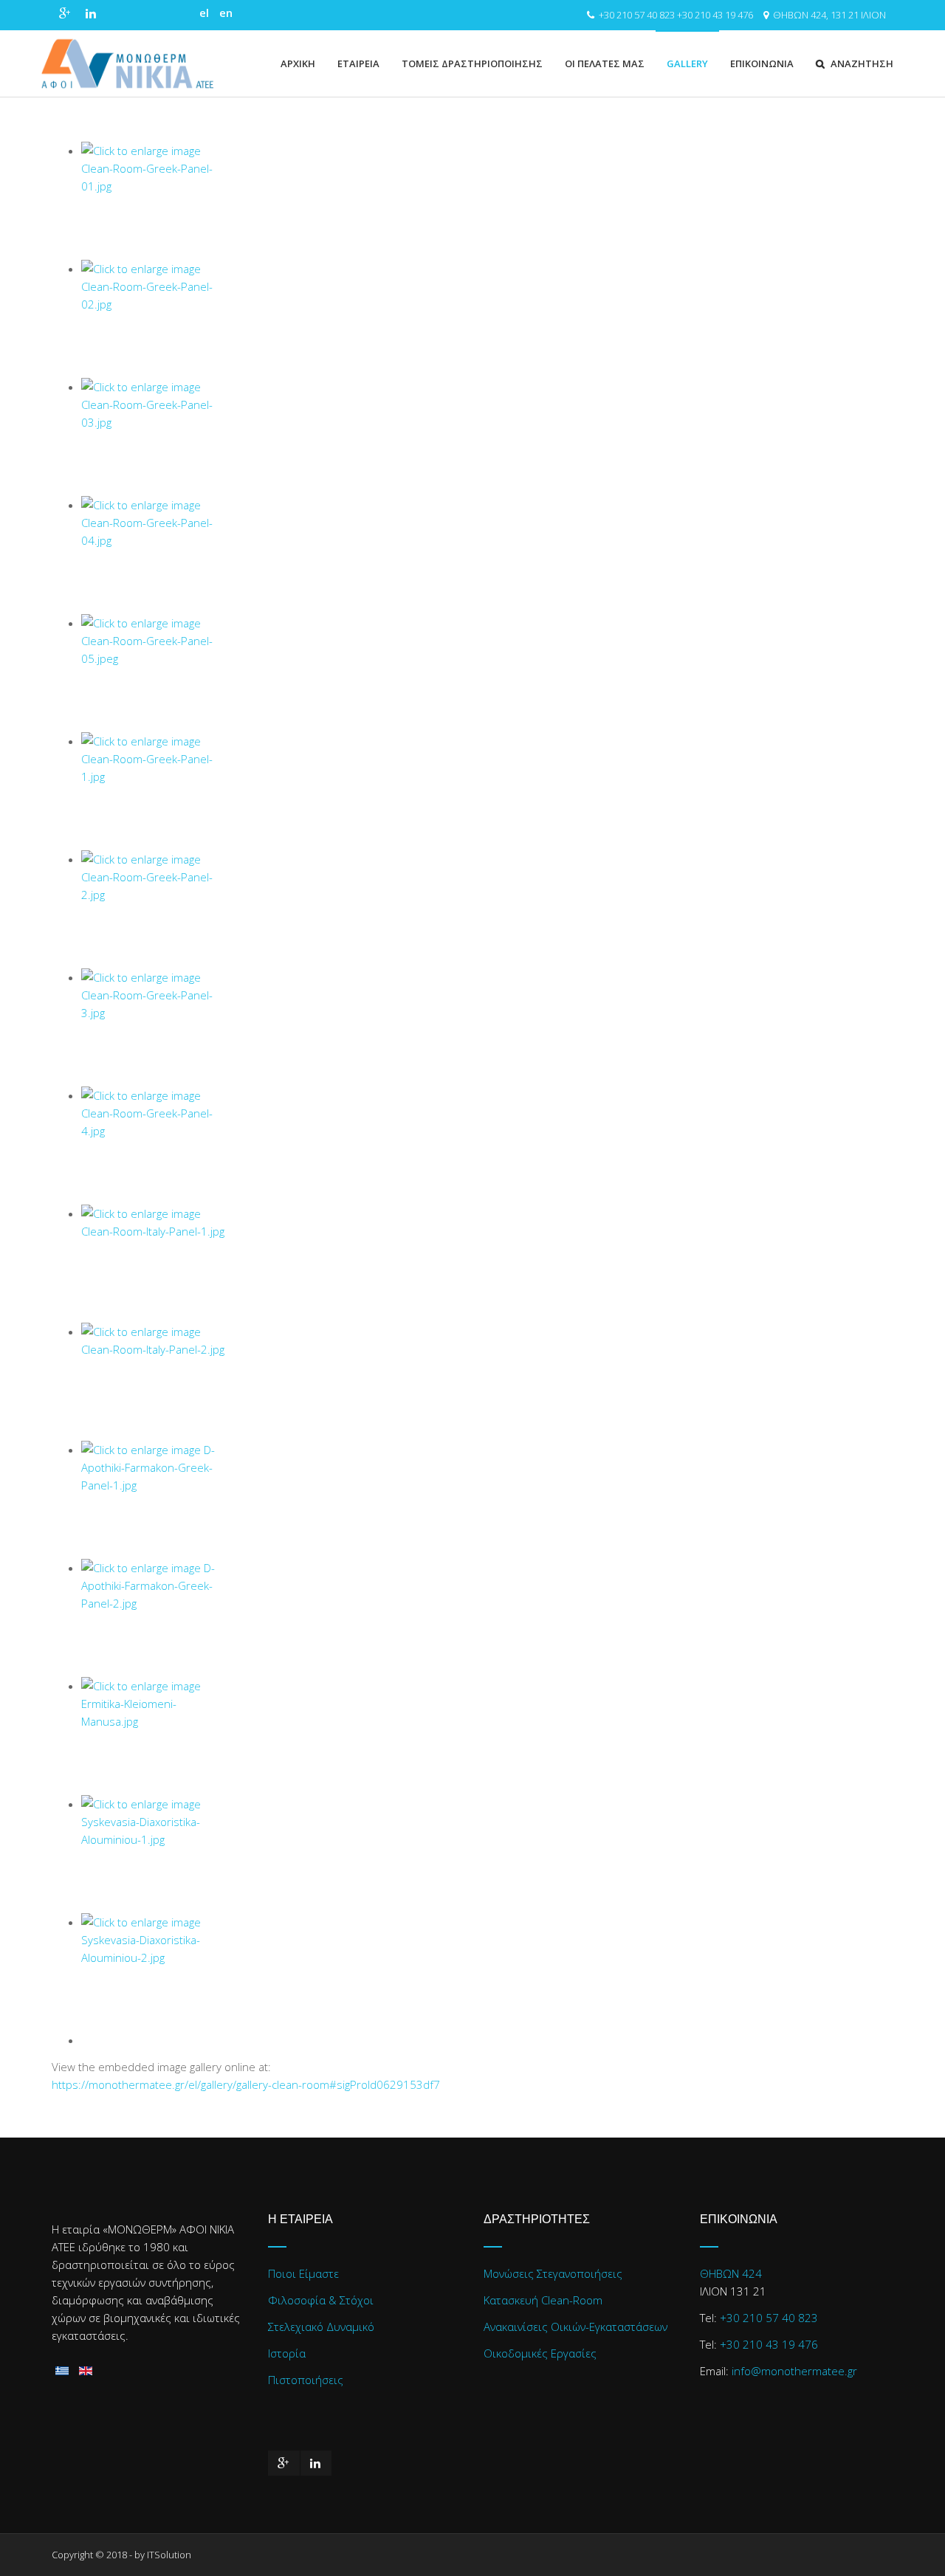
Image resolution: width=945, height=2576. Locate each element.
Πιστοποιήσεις (306, 2380)
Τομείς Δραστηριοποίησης (472, 63)
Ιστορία (287, 2353)
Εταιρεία (358, 63)
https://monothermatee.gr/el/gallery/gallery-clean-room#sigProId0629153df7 (246, 2084)
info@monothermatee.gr (794, 2371)
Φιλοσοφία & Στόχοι (321, 2300)
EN (226, 13)
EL (206, 13)
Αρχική (298, 63)
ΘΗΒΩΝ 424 (731, 2273)
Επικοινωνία (762, 63)
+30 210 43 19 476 (715, 15)
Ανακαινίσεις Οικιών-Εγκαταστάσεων (575, 2327)
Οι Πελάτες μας (605, 63)
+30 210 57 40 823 (637, 15)
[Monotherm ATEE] (127, 63)
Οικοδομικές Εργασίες (540, 2353)
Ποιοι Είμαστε (303, 2273)
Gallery (687, 63)
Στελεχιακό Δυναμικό (321, 2327)
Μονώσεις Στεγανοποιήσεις (553, 2273)
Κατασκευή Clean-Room (543, 2300)
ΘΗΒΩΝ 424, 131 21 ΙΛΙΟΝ (829, 15)
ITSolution (169, 2555)
